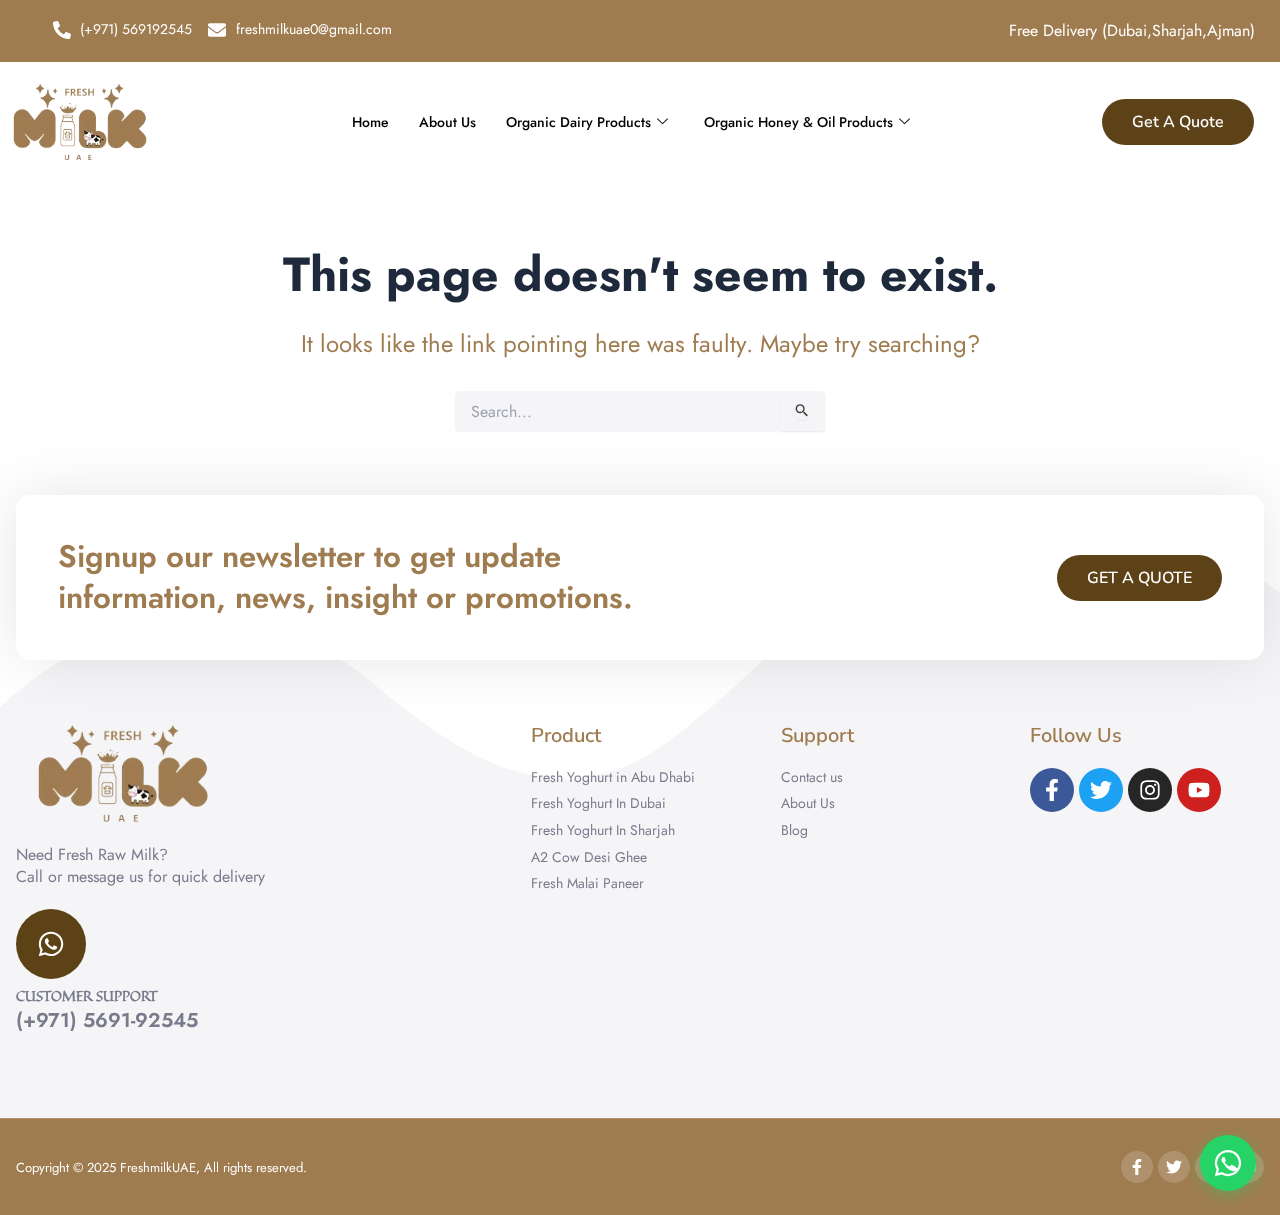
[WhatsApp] (1228, 1163)
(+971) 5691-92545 (107, 1020)
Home (370, 122)
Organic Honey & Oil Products (798, 122)
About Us (447, 122)
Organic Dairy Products (578, 122)
